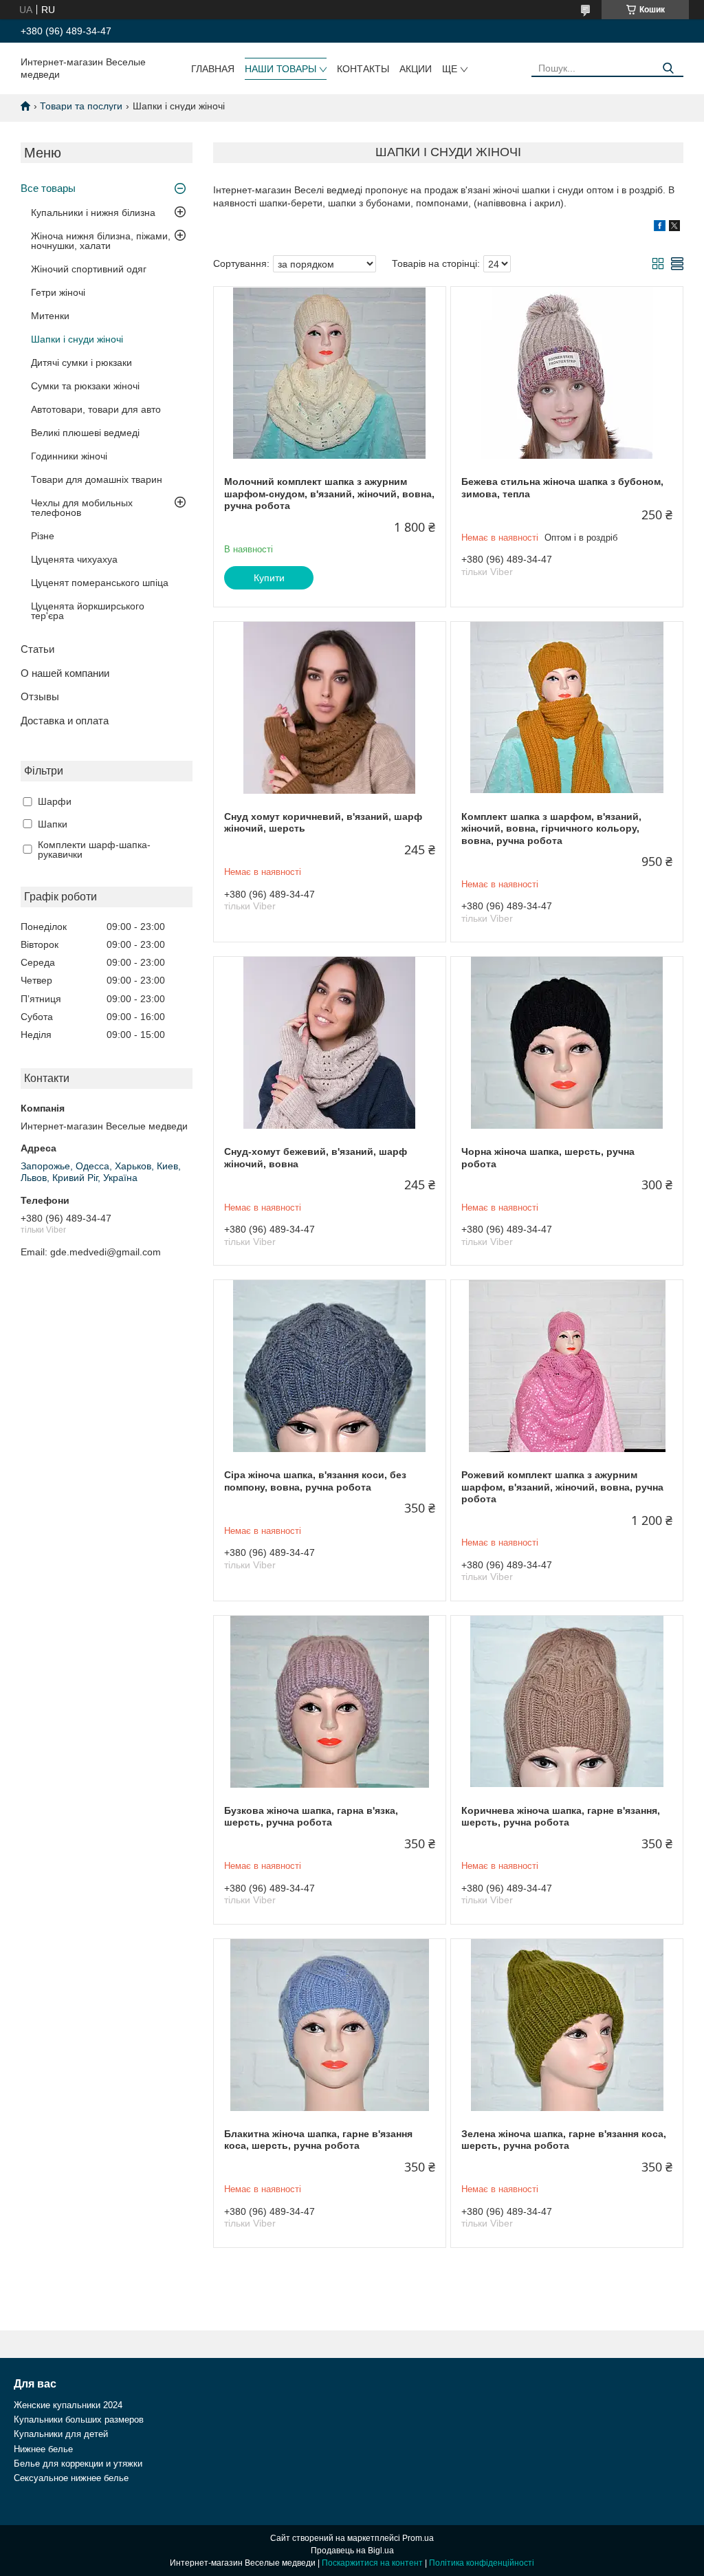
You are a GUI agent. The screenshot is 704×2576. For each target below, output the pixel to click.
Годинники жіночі (69, 456)
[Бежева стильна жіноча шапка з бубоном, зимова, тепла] (567, 373)
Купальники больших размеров (79, 2420)
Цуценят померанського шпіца (100, 583)
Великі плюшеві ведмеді (85, 433)
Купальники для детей (61, 2434)
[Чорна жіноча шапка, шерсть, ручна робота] (567, 1043)
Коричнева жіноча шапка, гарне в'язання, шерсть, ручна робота (561, 1817)
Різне (43, 536)
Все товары (48, 188)
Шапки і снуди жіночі (77, 339)
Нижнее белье (43, 2449)
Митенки (50, 316)
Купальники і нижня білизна (93, 213)
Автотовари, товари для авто (96, 409)
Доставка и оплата (65, 721)
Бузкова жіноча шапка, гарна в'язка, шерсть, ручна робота (311, 1817)
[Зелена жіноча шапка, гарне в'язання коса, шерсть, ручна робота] (567, 2025)
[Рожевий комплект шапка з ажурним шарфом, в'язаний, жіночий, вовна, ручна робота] (567, 1366)
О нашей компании (65, 673)
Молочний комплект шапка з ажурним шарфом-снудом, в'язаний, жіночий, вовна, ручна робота (329, 494)
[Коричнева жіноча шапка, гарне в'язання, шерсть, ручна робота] (567, 1702)
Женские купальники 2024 (68, 2405)
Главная (213, 69)
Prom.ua (418, 2538)
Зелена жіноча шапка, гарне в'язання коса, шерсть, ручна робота (564, 2140)
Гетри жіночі (58, 292)
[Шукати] (668, 68)
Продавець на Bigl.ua (352, 2551)
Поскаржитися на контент (372, 2563)
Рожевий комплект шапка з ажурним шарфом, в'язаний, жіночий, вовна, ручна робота (562, 1487)
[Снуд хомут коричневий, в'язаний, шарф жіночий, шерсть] (330, 708)
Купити (269, 578)
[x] (674, 228)
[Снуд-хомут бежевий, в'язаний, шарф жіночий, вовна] (330, 1043)
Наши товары (280, 69)
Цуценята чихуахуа (74, 559)
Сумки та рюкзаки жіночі (85, 386)
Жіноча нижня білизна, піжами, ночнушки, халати (101, 241)
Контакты (363, 69)
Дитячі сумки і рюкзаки (81, 362)
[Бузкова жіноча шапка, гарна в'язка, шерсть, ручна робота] (330, 1702)
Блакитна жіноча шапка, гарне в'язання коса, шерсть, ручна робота (318, 2140)
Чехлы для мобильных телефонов (82, 508)
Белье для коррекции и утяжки (78, 2464)
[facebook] (660, 228)
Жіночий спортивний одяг (89, 269)
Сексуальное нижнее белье (71, 2478)
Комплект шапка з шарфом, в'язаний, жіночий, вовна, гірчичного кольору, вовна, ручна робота (551, 829)
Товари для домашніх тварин (97, 479)
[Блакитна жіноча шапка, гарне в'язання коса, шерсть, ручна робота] (330, 2025)
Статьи (37, 649)
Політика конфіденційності (482, 2563)
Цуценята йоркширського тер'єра (88, 611)
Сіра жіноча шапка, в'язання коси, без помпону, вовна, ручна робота (315, 1481)
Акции (416, 69)
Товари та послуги (81, 106)
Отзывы (40, 696)
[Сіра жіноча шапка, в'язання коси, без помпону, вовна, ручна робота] (330, 1366)
